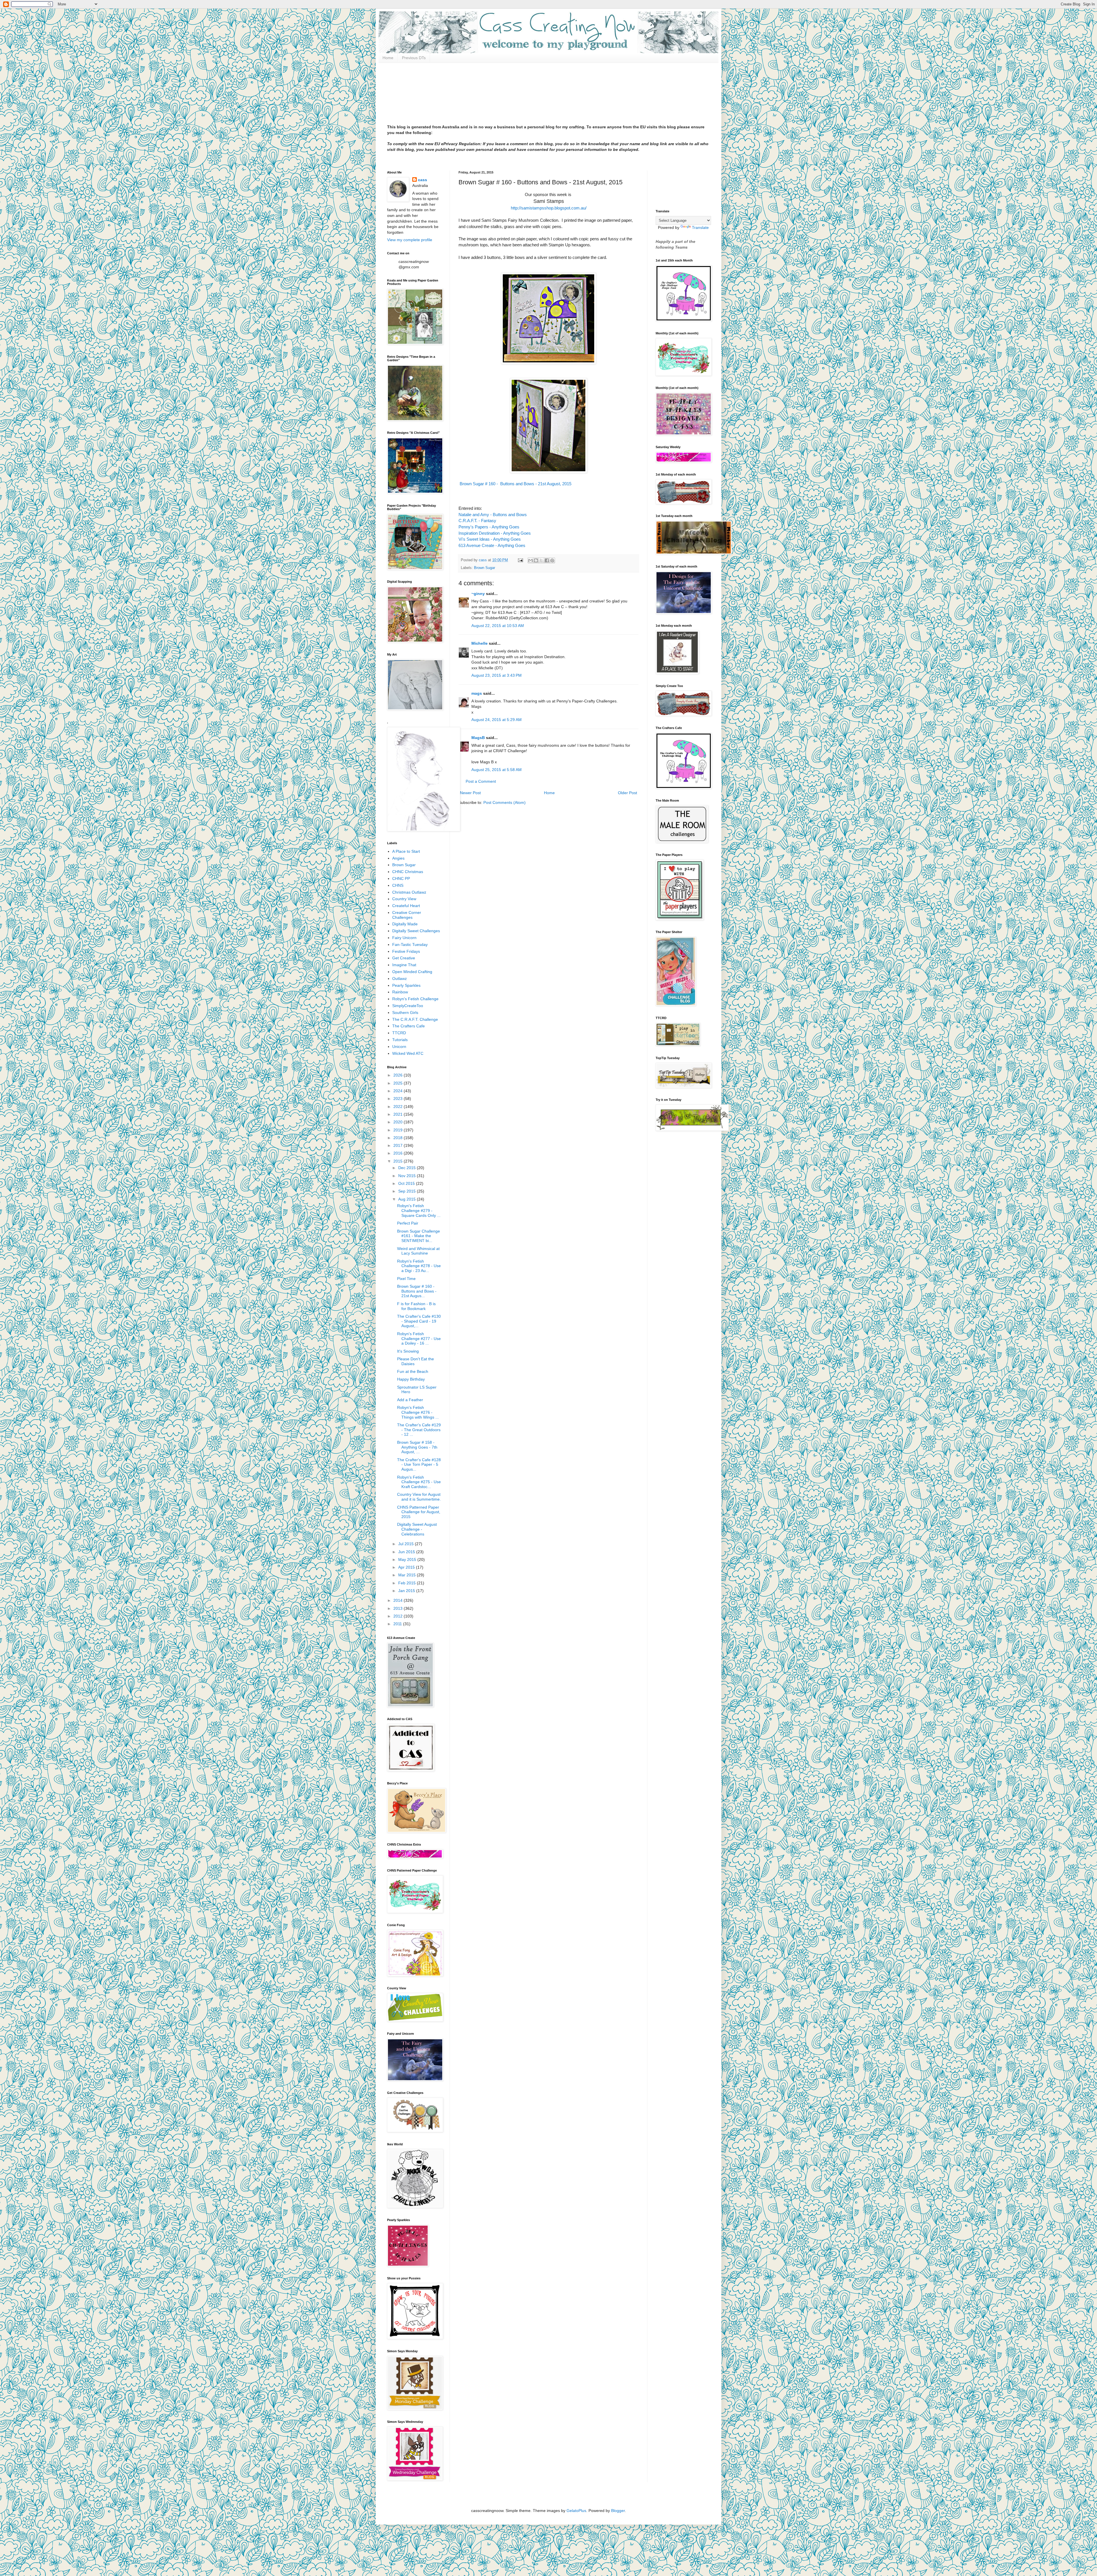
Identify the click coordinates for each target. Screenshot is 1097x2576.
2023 (399, 1099)
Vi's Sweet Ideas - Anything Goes (490, 539)
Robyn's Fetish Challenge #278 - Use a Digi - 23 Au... (419, 1266)
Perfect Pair (408, 1223)
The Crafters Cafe (409, 1026)
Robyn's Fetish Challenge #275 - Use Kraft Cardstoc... (419, 1482)
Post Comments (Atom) (505, 802)
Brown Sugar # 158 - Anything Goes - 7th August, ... (417, 1447)
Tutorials (400, 1040)
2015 (399, 1161)
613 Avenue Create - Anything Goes (492, 545)
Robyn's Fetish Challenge (415, 999)
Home (388, 58)
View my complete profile (410, 240)
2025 (399, 1083)
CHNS (398, 885)
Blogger (618, 2511)
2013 (399, 1608)
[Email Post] (520, 560)
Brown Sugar (485, 568)
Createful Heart (406, 906)
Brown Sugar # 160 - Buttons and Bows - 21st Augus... (417, 1291)
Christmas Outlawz (409, 892)
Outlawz (400, 979)
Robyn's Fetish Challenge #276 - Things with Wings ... (418, 1412)
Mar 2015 (408, 1575)
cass (423, 180)
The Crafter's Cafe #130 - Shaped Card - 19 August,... (419, 1321)
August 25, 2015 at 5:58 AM (497, 770)
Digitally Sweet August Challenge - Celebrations (417, 1529)
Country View (404, 899)
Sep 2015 (408, 1191)
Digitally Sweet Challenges (416, 931)
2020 (399, 1122)
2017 (399, 1145)
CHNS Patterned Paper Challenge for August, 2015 (419, 1512)
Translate (700, 227)
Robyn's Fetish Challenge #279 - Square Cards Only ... (419, 1211)
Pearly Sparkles (406, 985)
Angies (398, 858)
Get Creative (404, 958)
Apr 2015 (407, 1567)
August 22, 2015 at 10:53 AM (498, 626)
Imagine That (404, 965)
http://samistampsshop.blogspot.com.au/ (549, 208)
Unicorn (399, 1047)
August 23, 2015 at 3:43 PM (497, 675)
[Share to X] (541, 560)
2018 (399, 1138)
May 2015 (408, 1559)
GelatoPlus (576, 2511)
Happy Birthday (411, 1379)
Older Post (627, 793)
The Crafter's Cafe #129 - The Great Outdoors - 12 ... (419, 1430)
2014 (399, 1600)
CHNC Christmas (408, 872)
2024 (399, 1091)
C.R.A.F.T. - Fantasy (477, 521)
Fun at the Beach (413, 1371)
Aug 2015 (408, 1199)
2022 (399, 1107)
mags (477, 693)
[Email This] (531, 560)
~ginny (478, 594)
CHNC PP (401, 878)
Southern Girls (405, 1013)
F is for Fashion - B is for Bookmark (416, 1306)
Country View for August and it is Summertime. (419, 1497)
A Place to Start (406, 851)
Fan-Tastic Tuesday (410, 944)
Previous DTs (414, 58)
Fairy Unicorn (404, 938)
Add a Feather (410, 1400)
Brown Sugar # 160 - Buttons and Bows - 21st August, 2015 (515, 484)
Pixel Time (406, 1279)
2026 (399, 1075)
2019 (399, 1130)
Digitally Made (405, 924)
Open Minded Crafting (412, 972)
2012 (399, 1616)
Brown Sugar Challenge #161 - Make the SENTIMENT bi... (419, 1236)
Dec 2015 (408, 1168)
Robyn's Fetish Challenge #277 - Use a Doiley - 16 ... (419, 1339)
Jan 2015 (407, 1591)
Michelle (480, 643)
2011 (398, 1624)
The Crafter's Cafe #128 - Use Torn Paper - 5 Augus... (419, 1465)
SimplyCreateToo (408, 1006)
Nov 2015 (408, 1176)
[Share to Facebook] (547, 560)
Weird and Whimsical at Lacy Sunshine (418, 1251)
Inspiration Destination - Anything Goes (495, 533)
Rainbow (400, 992)
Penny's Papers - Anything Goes (489, 527)
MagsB (478, 738)
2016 (399, 1153)
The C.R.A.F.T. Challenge (415, 1019)
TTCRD (399, 1033)
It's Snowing (408, 1351)
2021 (399, 1114)
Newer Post (470, 793)
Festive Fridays (406, 951)
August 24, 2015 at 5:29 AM (497, 720)
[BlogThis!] (536, 560)
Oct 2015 (407, 1183)
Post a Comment (481, 781)
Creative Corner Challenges (407, 915)
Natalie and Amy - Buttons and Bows (493, 515)
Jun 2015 (407, 1552)
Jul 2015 (407, 1544)
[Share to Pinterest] (552, 560)
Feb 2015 (408, 1583)
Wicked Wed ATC (408, 1053)
